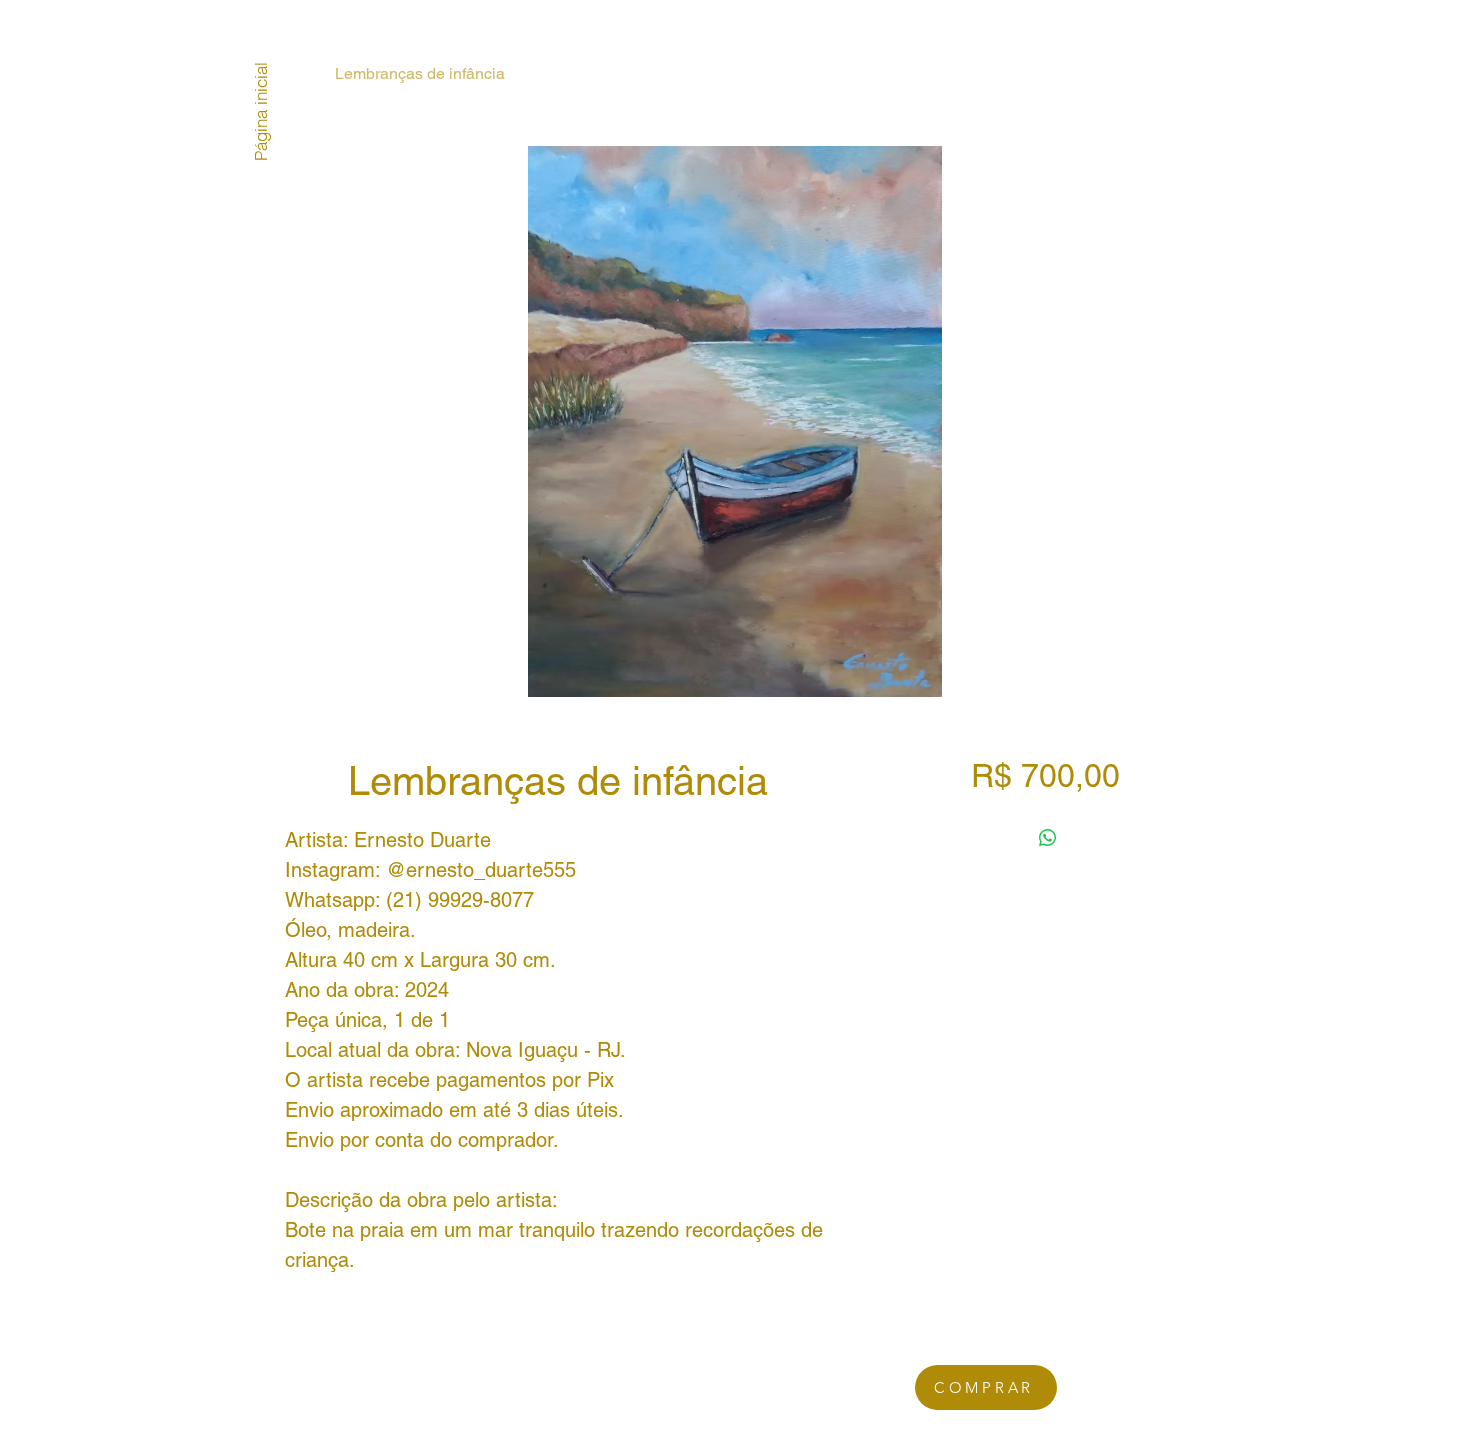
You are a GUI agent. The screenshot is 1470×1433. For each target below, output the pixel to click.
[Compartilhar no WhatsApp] (1048, 838)
